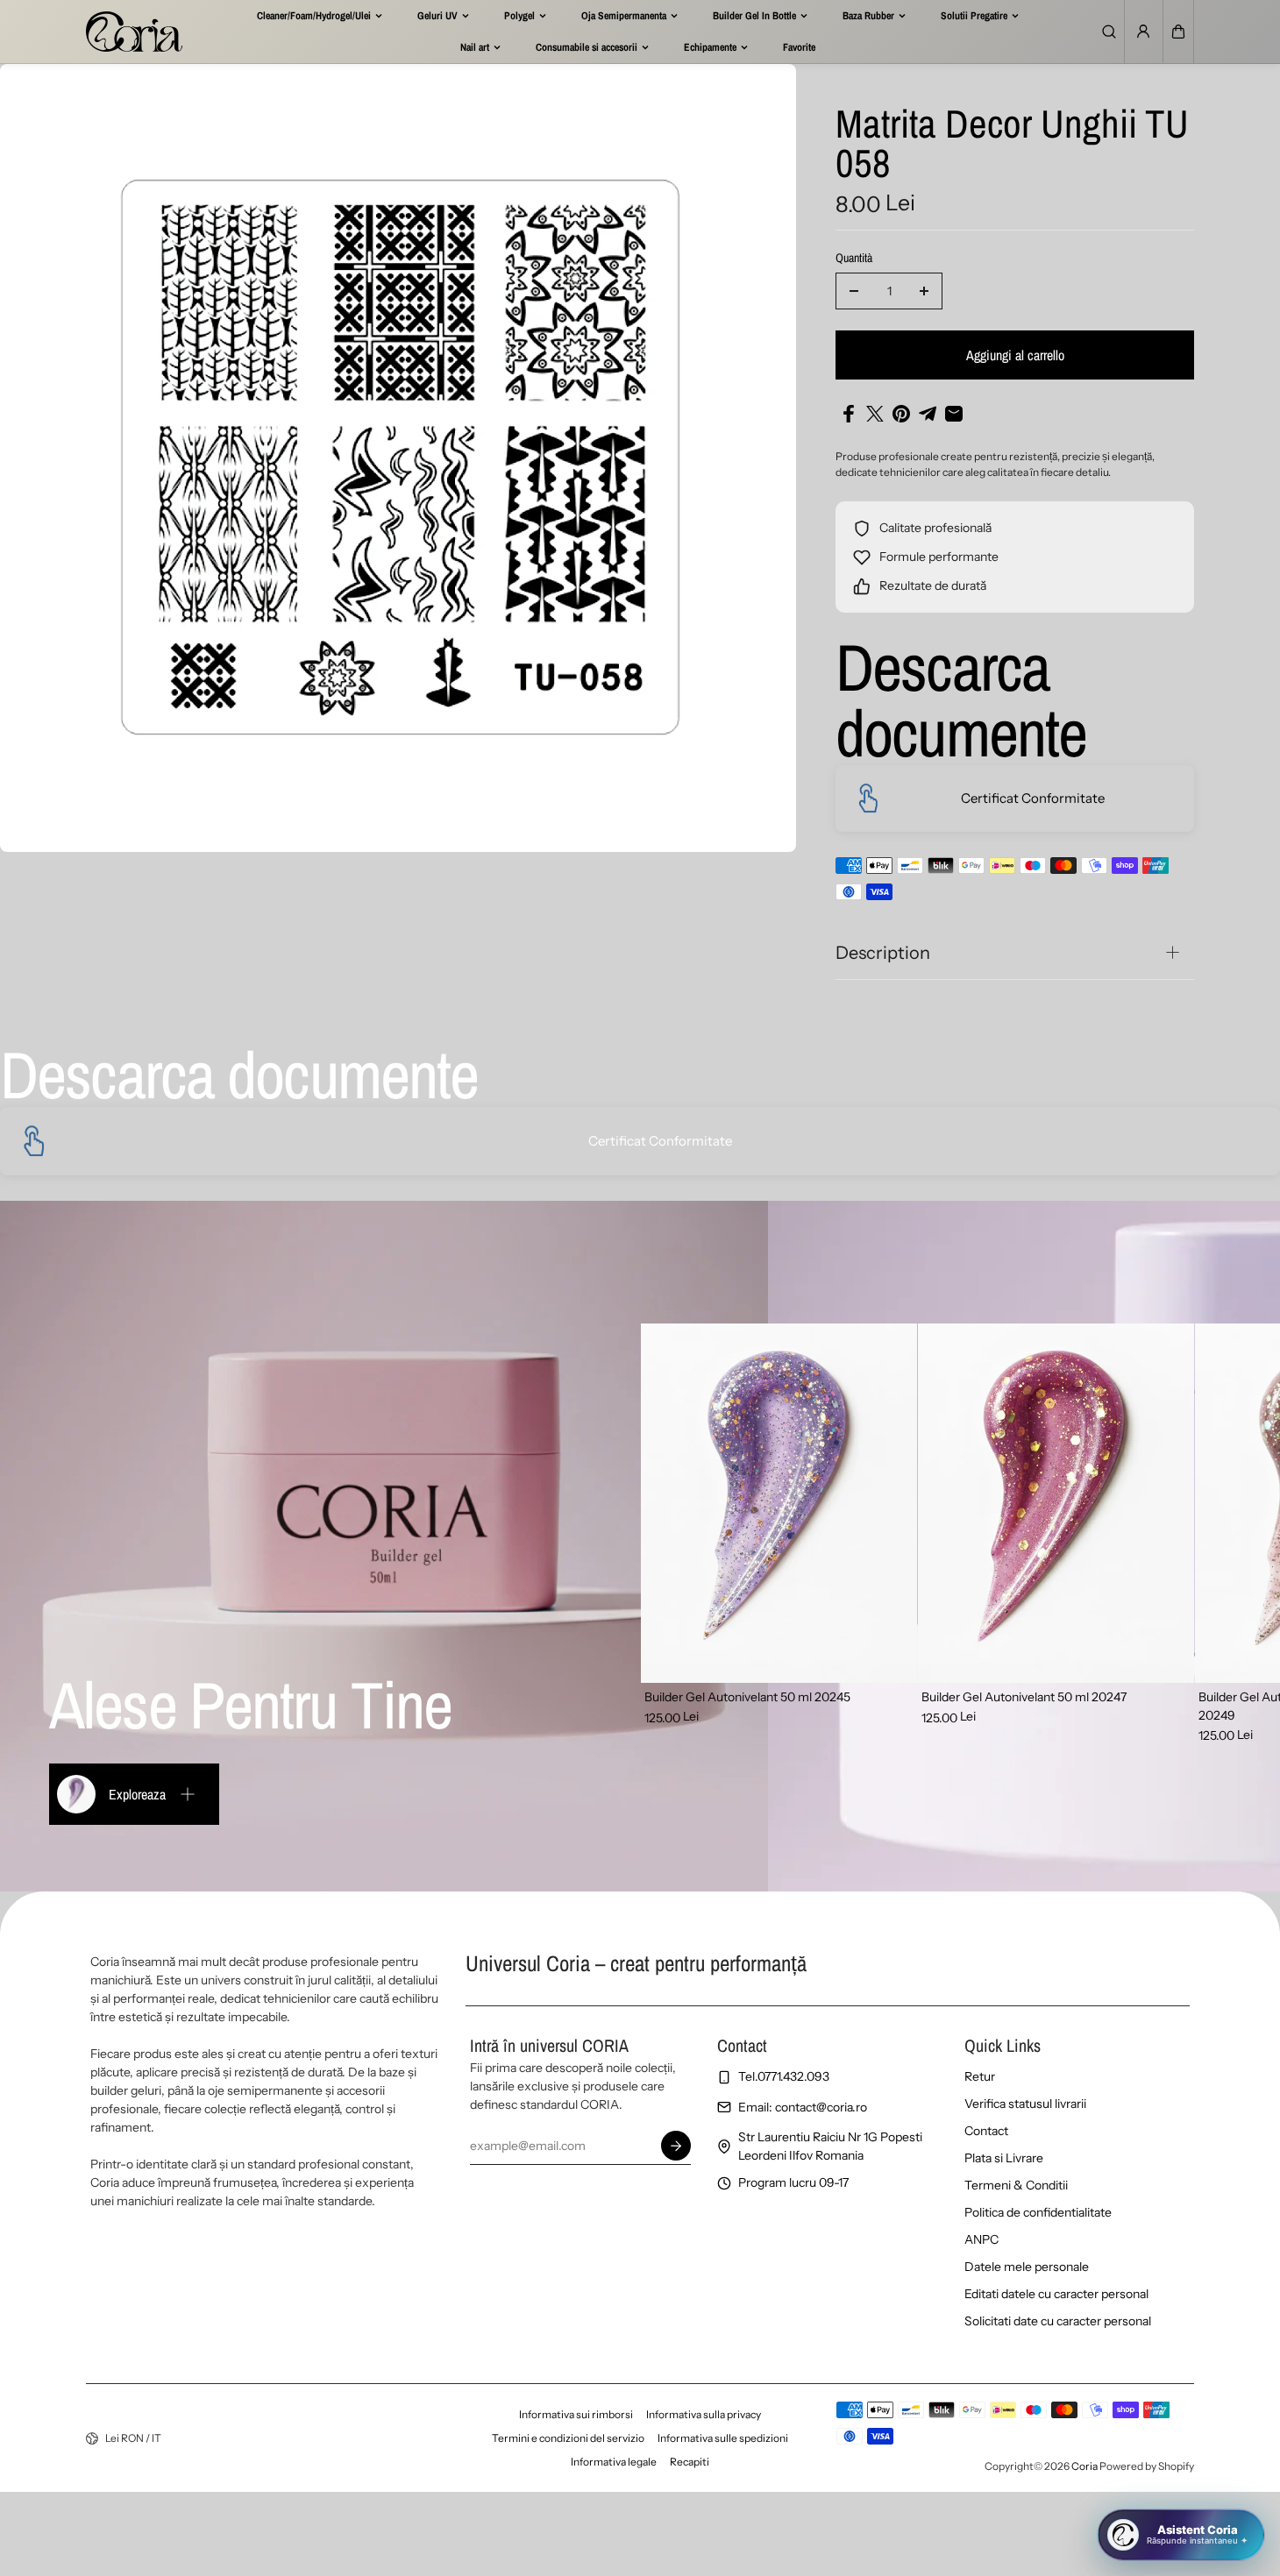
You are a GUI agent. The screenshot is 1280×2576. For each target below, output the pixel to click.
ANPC (981, 2239)
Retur (980, 2076)
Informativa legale (614, 2462)
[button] (1178, 32)
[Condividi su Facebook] (849, 414)
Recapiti (690, 2462)
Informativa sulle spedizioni (723, 2438)
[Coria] (134, 32)
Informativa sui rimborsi (576, 2414)
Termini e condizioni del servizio (568, 2438)
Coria (1084, 2466)
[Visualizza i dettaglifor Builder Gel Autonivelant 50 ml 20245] (779, 1503)
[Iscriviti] (676, 2146)
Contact (986, 2131)
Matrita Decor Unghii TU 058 (1012, 145)
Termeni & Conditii (1016, 2185)
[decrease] (854, 291)
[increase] (924, 291)
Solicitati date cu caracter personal (1058, 2321)
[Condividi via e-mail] (954, 414)
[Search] (1109, 32)
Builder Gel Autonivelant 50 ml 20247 (1024, 1697)
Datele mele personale (1027, 2267)
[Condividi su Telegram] (928, 414)
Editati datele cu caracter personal (1056, 2294)
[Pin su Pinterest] (901, 414)
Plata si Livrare (1004, 2158)
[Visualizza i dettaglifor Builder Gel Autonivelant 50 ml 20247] (1056, 1503)
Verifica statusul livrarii (1025, 2104)
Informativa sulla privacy (704, 2414)
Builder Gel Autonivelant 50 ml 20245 (747, 1697)
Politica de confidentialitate (1038, 2212)
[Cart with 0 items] (1178, 32)
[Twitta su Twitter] (875, 414)
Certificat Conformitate (1033, 798)
